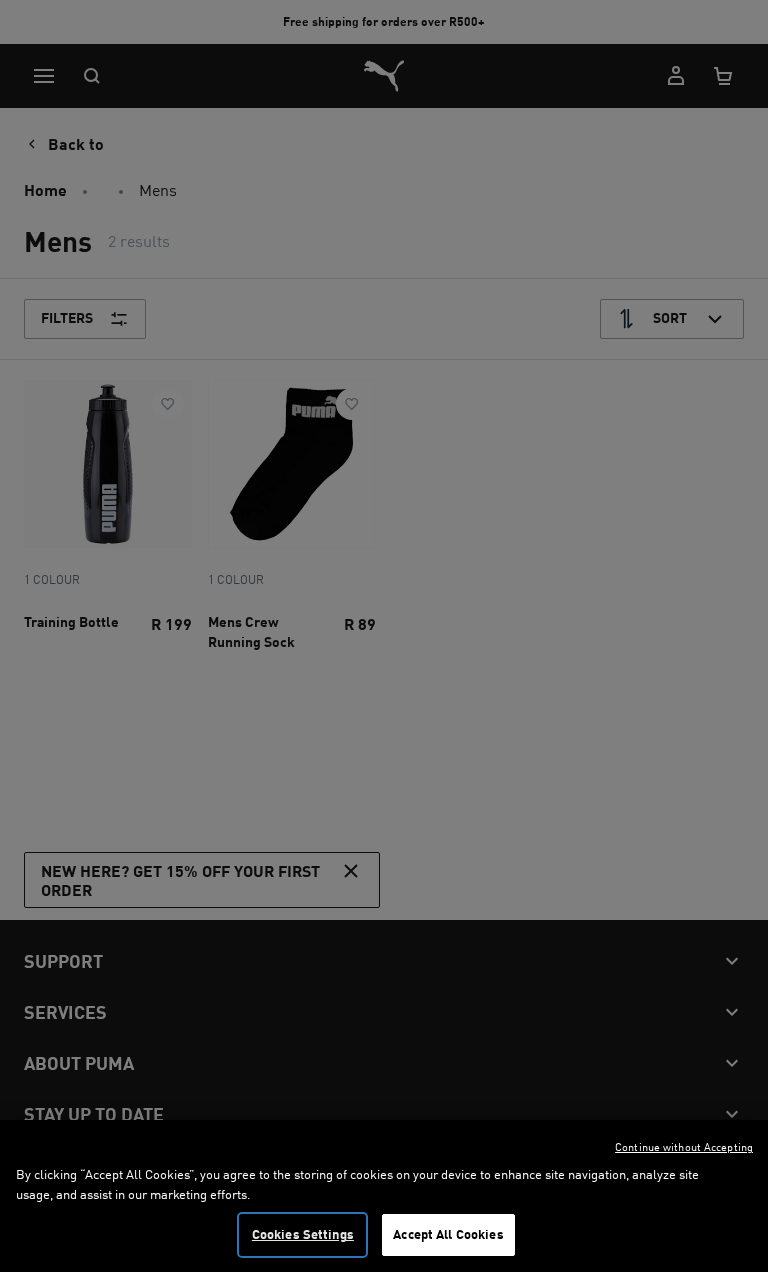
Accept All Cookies (448, 1234)
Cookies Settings (303, 1234)
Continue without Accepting (684, 1147)
